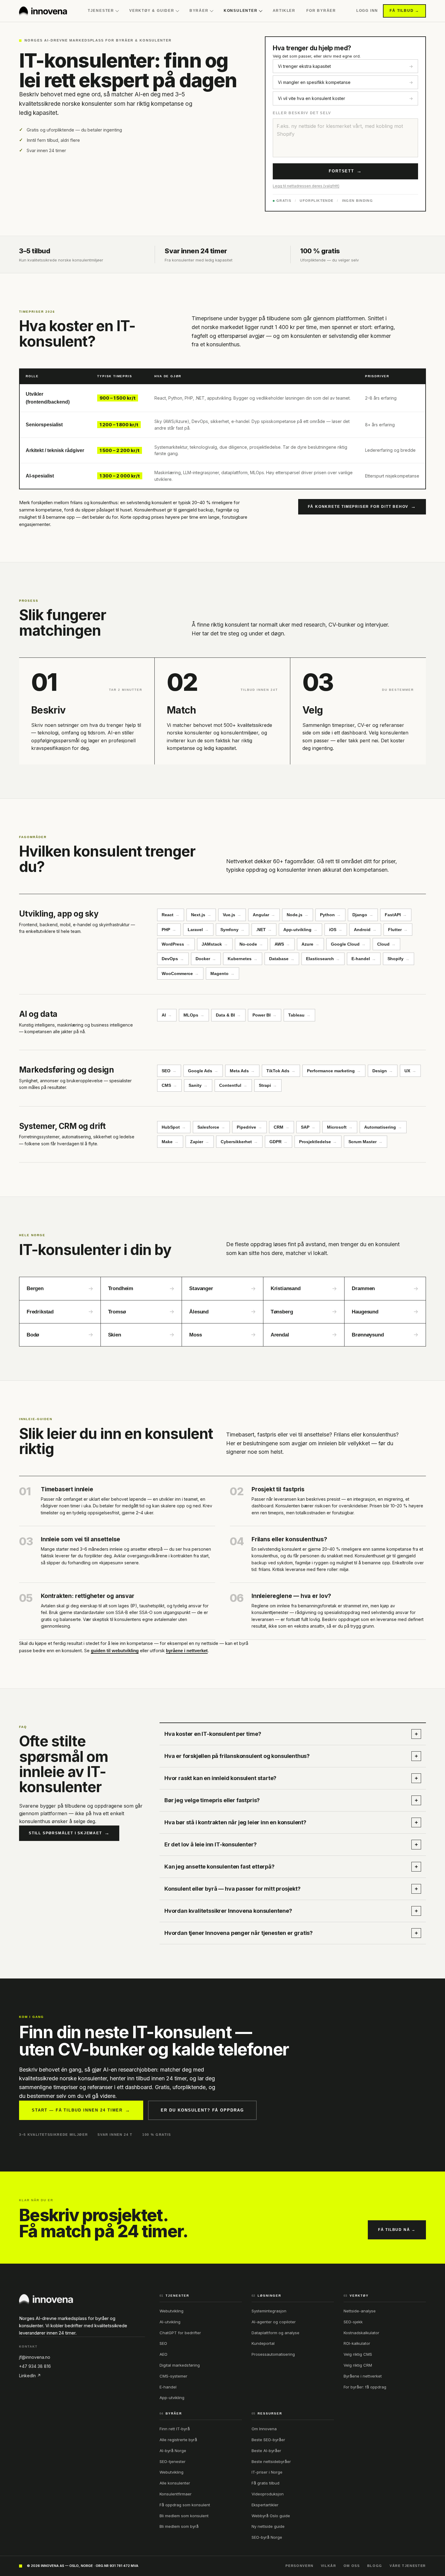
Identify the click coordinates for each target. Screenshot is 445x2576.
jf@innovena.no (35, 2357)
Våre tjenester (408, 2566)
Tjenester (101, 11)
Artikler (284, 11)
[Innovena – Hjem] (43, 11)
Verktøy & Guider (152, 11)
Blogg (375, 2566)
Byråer (199, 11)
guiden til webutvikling (115, 1651)
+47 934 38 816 (35, 2366)
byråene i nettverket (187, 1651)
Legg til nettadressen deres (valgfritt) (306, 186)
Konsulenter (241, 11)
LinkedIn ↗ (30, 2376)
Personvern (300, 2566)
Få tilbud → (404, 11)
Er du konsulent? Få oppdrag (202, 2110)
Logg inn (367, 11)
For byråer (321, 11)
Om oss (352, 2566)
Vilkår (329, 2566)
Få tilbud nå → (397, 2230)
